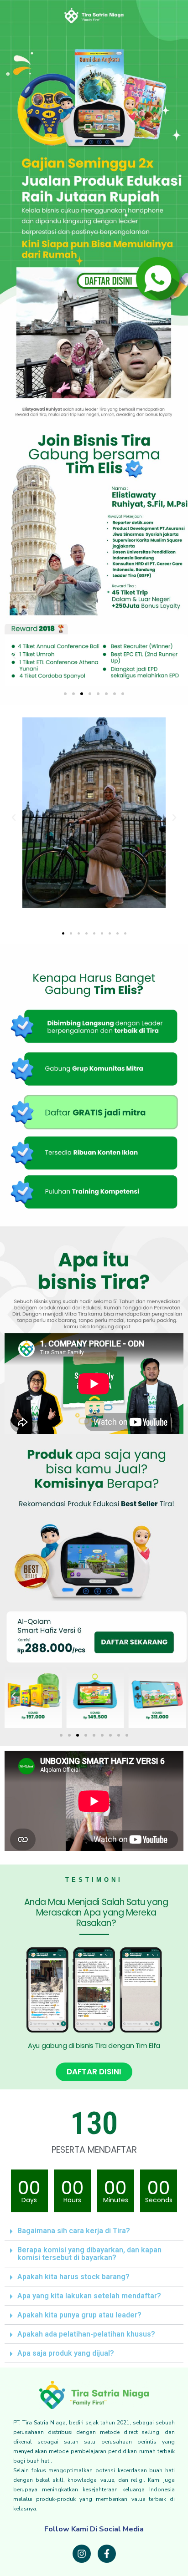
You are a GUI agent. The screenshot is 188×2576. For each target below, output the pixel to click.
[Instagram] (82, 2554)
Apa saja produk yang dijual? (66, 2353)
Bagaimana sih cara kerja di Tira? (74, 2231)
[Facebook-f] (107, 2554)
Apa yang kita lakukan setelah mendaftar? (89, 2296)
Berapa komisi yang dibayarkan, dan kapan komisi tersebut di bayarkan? (89, 2254)
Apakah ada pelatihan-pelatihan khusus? (86, 2334)
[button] (65, 694)
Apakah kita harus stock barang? (73, 2277)
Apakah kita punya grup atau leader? (79, 2315)
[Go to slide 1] (63, 933)
